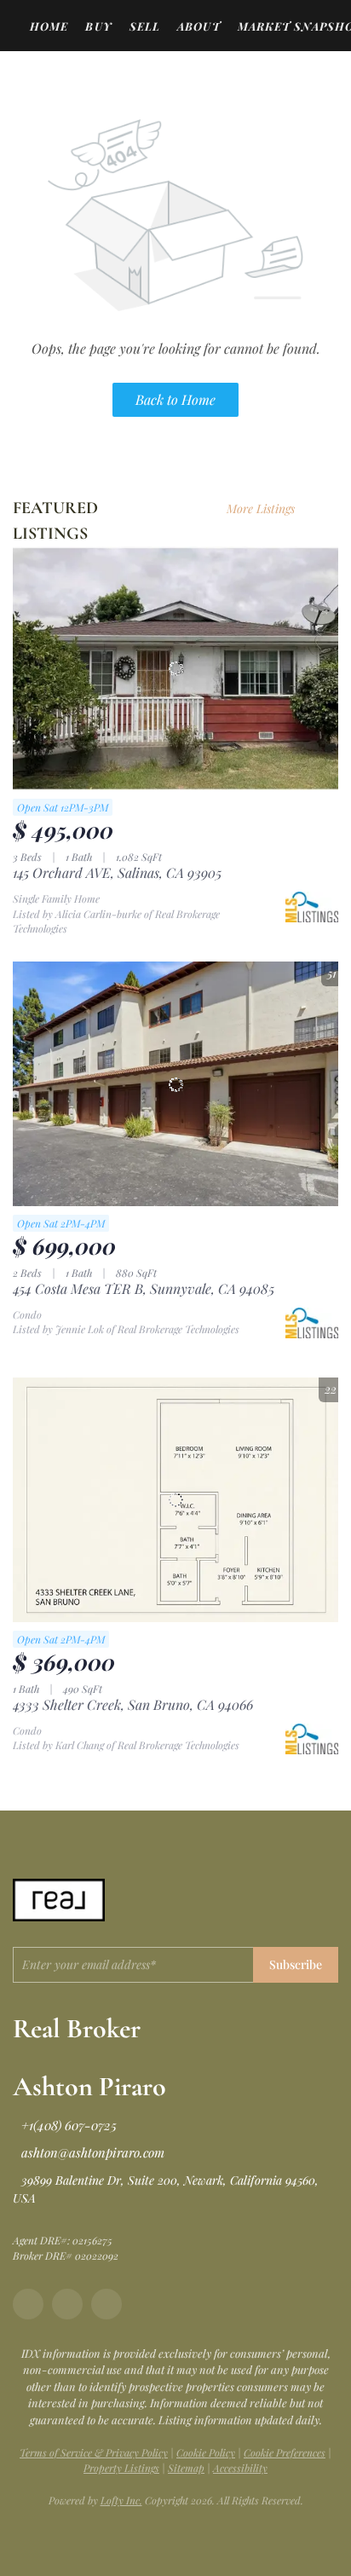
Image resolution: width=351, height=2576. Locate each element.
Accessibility (240, 2468)
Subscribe (296, 1964)
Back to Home (175, 399)
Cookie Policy (206, 2452)
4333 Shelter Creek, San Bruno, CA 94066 (133, 1704)
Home (49, 26)
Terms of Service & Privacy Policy (94, 2452)
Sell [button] (145, 26)
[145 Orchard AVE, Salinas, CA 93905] (175, 669)
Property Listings (121, 2468)
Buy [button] (98, 26)
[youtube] (106, 2304)
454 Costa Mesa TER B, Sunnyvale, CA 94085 (144, 1288)
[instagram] (67, 2304)
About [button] (199, 26)
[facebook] (28, 2304)
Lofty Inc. (121, 2500)
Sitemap (186, 2468)
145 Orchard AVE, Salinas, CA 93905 (117, 872)
